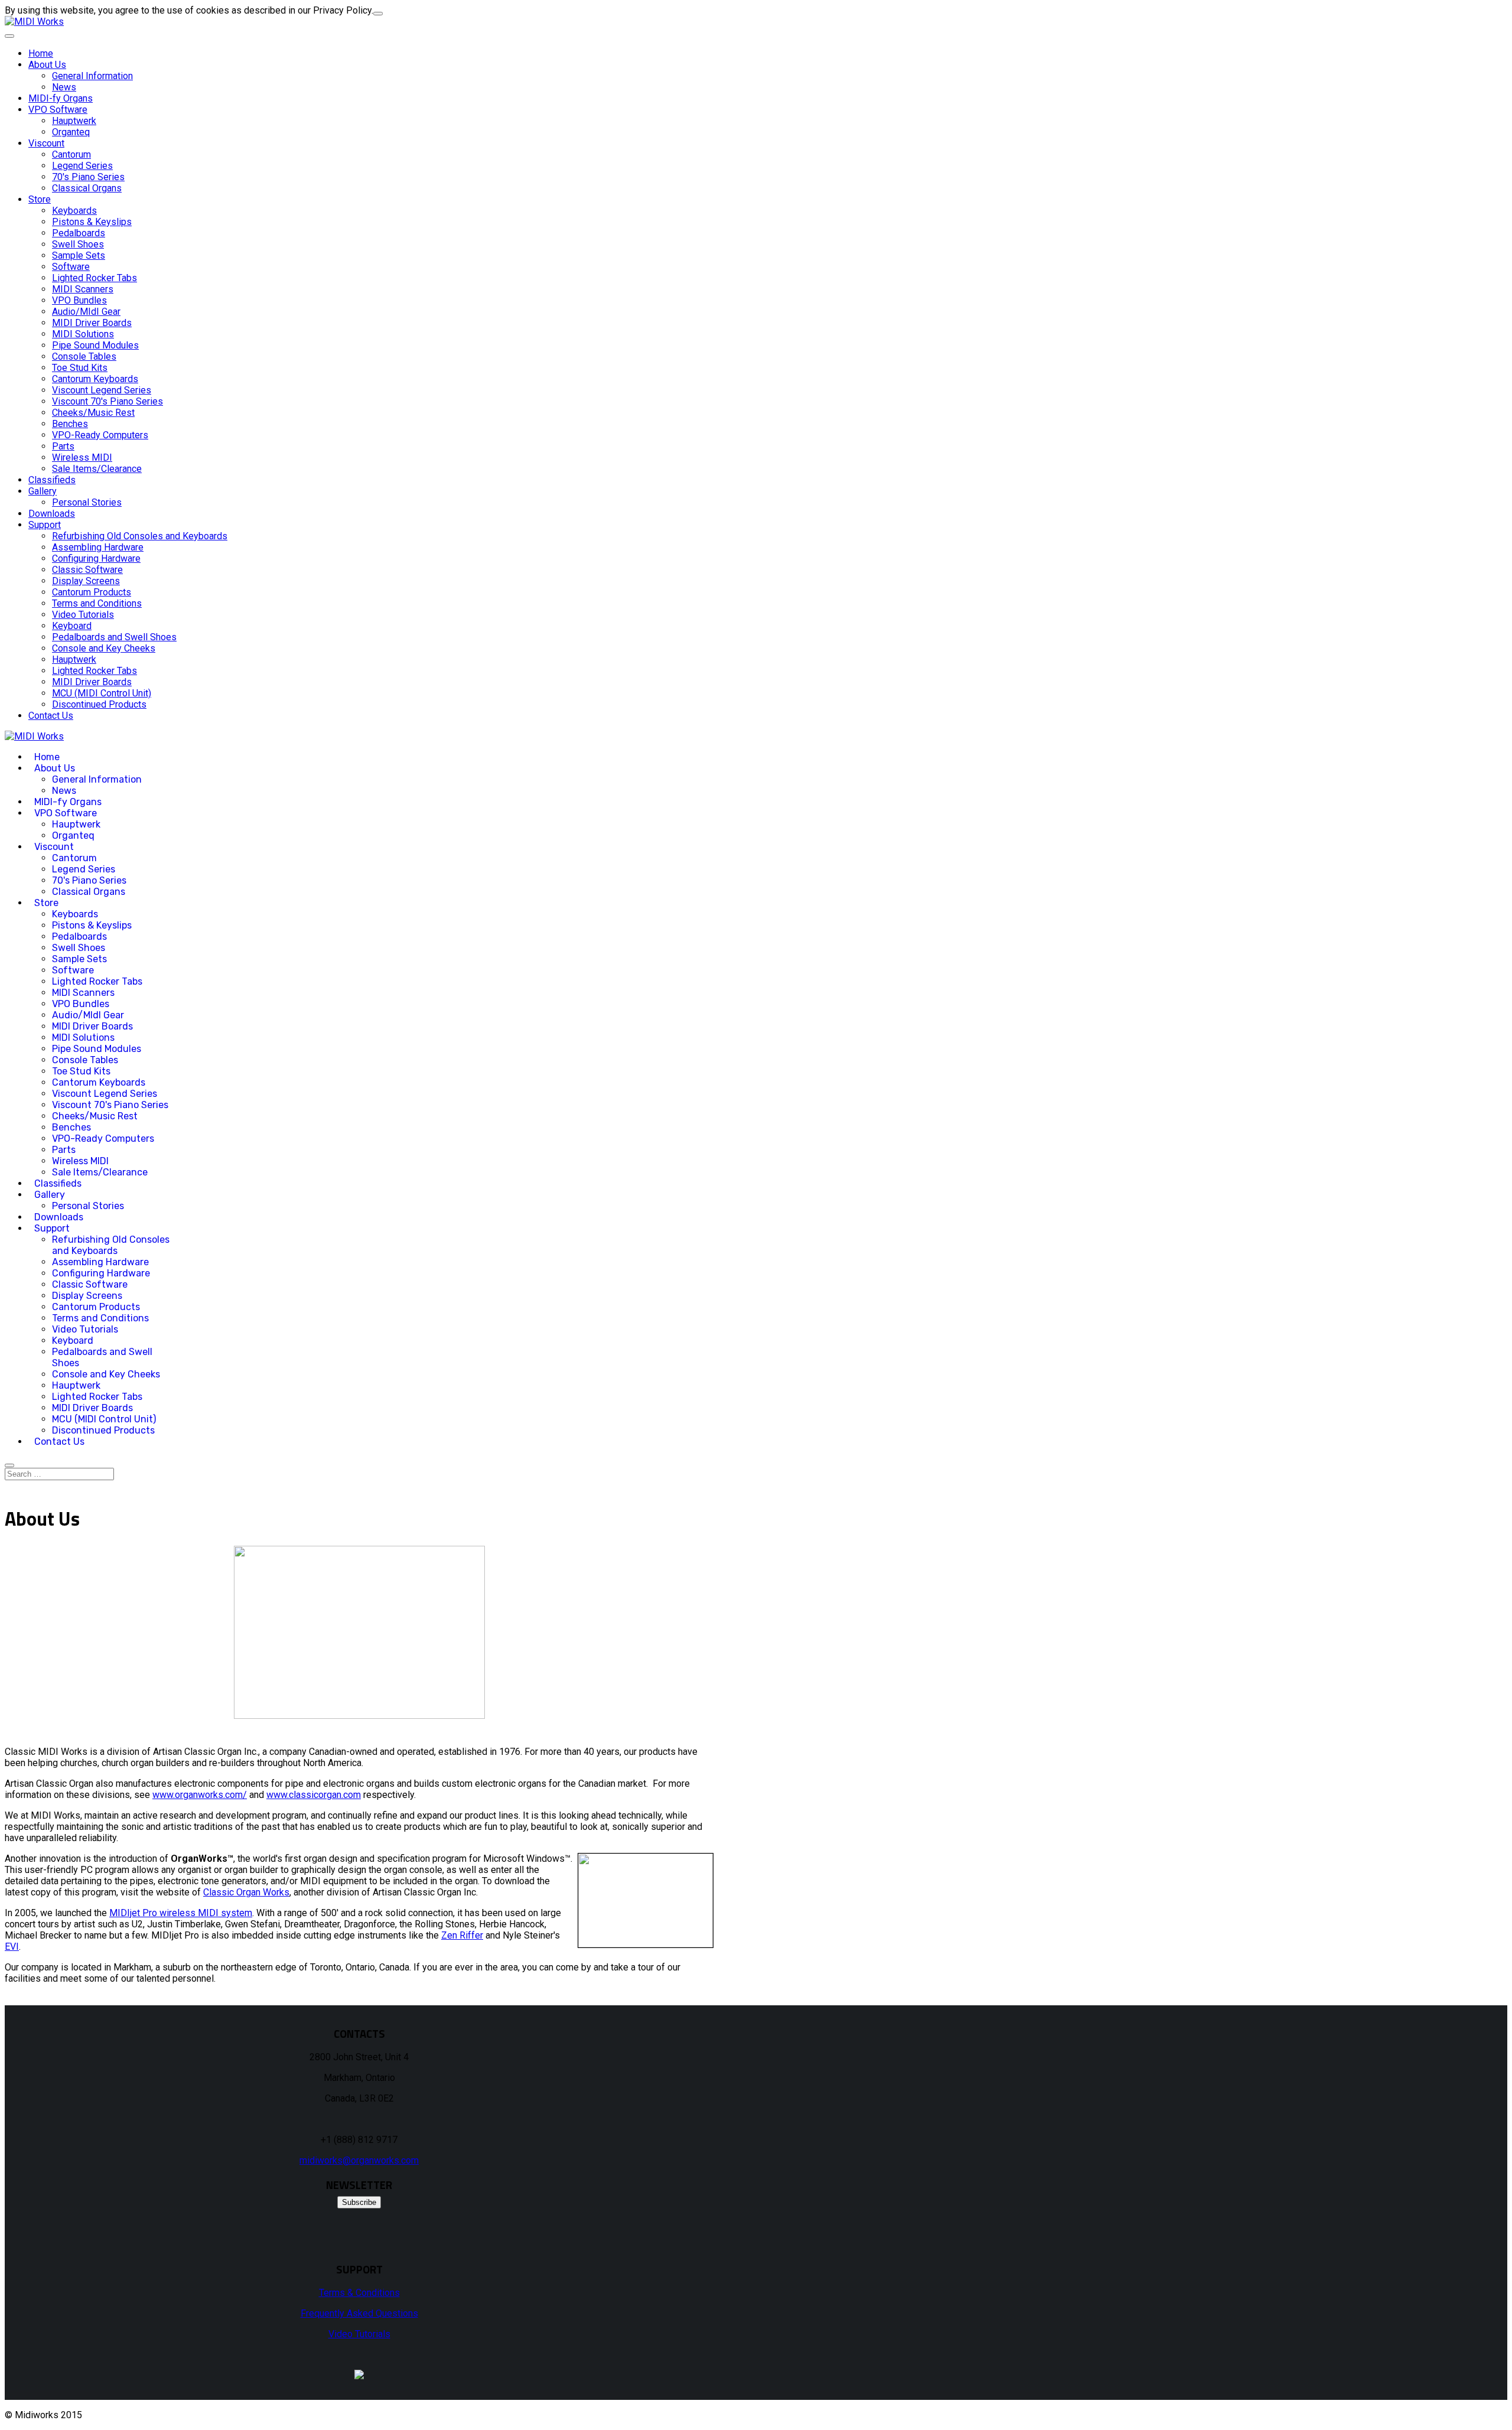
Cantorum (71, 154)
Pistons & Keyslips (92, 222)
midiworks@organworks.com (359, 2160)
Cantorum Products (92, 592)
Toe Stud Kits (80, 368)
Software (71, 267)
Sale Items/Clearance (97, 469)
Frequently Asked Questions (359, 2313)
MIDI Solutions (83, 334)
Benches (70, 424)
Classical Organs (87, 188)
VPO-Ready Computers (100, 435)
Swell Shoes (78, 244)
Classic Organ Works (246, 1892)
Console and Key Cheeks (104, 648)
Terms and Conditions (97, 603)
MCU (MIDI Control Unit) (102, 693)
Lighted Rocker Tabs (94, 278)
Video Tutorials (83, 615)
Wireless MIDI (82, 457)
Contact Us (51, 716)
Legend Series (82, 166)
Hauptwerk (74, 121)
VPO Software (58, 110)
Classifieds (52, 480)
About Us (47, 65)
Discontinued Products (99, 704)
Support (45, 525)
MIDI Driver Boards (92, 323)
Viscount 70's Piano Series (107, 401)
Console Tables (84, 356)
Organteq (71, 132)
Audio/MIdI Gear (86, 312)
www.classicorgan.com (314, 1795)
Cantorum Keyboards (95, 379)
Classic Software (87, 570)
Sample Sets (79, 255)
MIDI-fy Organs (61, 98)
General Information (92, 76)
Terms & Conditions (359, 2293)
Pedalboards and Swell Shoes (114, 637)
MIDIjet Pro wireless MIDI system (181, 1913)
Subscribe (359, 2202)
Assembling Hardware (98, 547)
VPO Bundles (79, 300)
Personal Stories (87, 502)
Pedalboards (79, 233)
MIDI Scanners (83, 289)
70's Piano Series (88, 177)
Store (40, 199)
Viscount (46, 143)
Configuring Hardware (96, 558)
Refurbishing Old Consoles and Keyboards (140, 536)
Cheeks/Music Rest (93, 413)
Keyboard (72, 626)
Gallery (43, 491)
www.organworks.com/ (200, 1795)
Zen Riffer (462, 1935)
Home (41, 53)
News (64, 87)
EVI (12, 1947)
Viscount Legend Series (102, 390)
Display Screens (86, 581)
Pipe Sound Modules (95, 345)
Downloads (52, 514)
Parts (63, 446)
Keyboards (74, 211)
